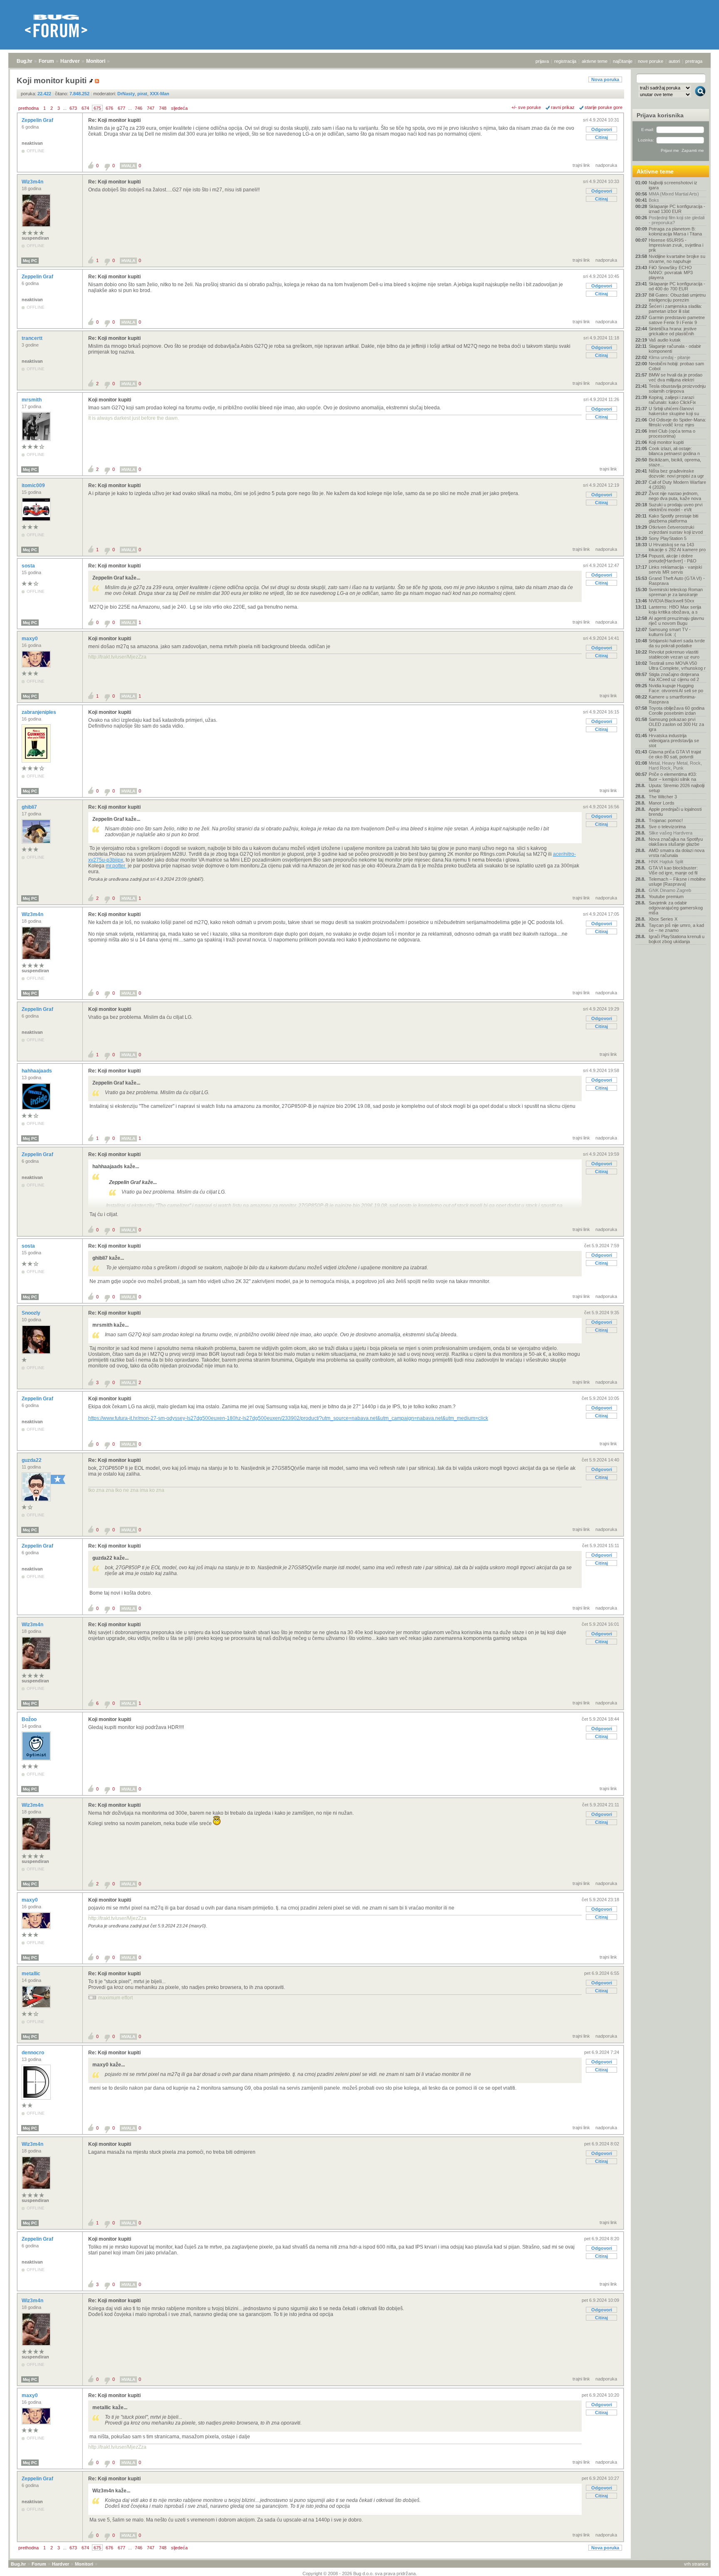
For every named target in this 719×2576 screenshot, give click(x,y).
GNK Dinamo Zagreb (670, 890)
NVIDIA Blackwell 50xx (672, 601)
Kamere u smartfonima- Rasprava (672, 699)
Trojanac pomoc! (666, 820)
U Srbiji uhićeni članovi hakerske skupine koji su (674, 411)
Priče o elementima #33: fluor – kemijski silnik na (673, 777)
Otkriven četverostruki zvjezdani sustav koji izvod (676, 530)
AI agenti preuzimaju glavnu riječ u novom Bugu (676, 621)
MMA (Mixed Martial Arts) (674, 194)
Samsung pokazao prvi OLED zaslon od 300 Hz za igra (676, 724)
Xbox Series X (663, 919)
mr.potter (116, 866)
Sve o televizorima (667, 827)
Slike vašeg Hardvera (671, 833)
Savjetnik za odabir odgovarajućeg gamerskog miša (676, 908)
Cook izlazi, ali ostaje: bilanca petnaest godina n (674, 451)
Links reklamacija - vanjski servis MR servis (675, 570)
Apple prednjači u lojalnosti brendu (675, 812)
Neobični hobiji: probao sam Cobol (676, 366)
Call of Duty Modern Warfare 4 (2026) (677, 485)
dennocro (33, 2053)
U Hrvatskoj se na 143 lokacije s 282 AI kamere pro (677, 547)
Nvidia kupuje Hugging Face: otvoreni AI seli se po (676, 688)
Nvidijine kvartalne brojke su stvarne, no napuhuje (677, 259)
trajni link (581, 165)
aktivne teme (595, 61)
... (65, 108)
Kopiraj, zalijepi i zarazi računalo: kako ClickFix (672, 400)
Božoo (30, 1719)
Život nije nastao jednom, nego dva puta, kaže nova (675, 496)
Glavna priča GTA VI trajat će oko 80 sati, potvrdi (675, 754)
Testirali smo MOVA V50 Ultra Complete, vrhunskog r (677, 666)
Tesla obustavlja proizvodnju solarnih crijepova (677, 389)
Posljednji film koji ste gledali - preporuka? (677, 220)
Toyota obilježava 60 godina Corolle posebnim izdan (677, 711)
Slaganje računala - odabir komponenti (675, 349)
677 (121, 108)
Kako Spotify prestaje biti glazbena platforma (673, 518)
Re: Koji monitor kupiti (114, 120)
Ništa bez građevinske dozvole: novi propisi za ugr (676, 473)
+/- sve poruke (526, 107)
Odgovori (602, 129)
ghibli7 (30, 807)
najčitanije (623, 61)
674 (85, 108)
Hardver (70, 61)
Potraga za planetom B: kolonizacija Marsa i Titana (675, 231)
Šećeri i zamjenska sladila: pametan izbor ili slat (675, 309)
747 (151, 108)
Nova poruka (605, 79)
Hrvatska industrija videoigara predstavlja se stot (674, 741)
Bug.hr (25, 61)
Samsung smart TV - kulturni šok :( (670, 632)
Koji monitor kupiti (110, 400)
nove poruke (651, 61)
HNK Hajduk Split (666, 862)
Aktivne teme (655, 171)
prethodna (29, 108)
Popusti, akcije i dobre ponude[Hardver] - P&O (673, 558)
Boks (654, 200)
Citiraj (601, 137)
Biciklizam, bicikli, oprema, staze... (675, 462)
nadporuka (606, 165)
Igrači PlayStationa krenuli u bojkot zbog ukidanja (677, 939)
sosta (29, 566)
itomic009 (34, 485)
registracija (565, 61)
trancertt (33, 338)
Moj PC (30, 261)
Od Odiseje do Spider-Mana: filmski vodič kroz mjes (677, 422)
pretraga (694, 61)
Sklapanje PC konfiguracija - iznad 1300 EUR (677, 209)
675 (97, 108)
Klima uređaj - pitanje (669, 357)
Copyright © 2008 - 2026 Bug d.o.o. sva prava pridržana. (360, 2574)
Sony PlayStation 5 (668, 538)
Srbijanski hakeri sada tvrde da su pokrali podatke (677, 643)
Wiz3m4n (33, 182)
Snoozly (32, 1313)
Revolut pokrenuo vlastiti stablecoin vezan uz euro (674, 654)
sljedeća (179, 108)
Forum (46, 61)
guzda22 (32, 1460)
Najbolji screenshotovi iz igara (673, 185)
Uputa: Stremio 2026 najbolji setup (677, 788)
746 (139, 108)
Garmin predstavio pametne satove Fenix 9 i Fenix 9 (677, 320)
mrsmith (32, 400)
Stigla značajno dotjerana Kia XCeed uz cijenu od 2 (674, 677)
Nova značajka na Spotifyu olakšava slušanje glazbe (676, 842)
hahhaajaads (37, 1071)
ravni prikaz (563, 107)
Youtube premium (666, 897)
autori (674, 61)
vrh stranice (696, 2564)
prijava (542, 61)
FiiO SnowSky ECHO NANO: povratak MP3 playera (671, 272)
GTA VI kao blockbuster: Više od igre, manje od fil (673, 870)
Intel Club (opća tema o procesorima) (672, 433)
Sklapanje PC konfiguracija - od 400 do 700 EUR (677, 286)
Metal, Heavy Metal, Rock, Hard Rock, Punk (675, 765)
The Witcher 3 (663, 797)
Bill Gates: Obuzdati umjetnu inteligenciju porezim (677, 297)
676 (109, 108)
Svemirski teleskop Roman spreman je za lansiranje (676, 592)
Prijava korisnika (660, 115)
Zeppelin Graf (38, 120)
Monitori (96, 61)
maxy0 (30, 639)
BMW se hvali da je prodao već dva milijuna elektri (676, 377)
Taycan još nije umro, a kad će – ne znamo (676, 928)
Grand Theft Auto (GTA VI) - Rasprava (677, 581)
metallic (32, 1974)
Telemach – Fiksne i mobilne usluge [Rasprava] (677, 882)
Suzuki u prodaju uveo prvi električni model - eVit (676, 507)
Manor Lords (662, 803)
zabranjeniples (40, 712)
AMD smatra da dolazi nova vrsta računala (677, 853)
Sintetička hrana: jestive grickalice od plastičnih (673, 331)
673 (73, 108)
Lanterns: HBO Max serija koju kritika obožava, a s (675, 609)
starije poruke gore (604, 107)
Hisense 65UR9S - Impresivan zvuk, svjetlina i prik (676, 245)
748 (163, 108)
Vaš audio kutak (665, 340)
